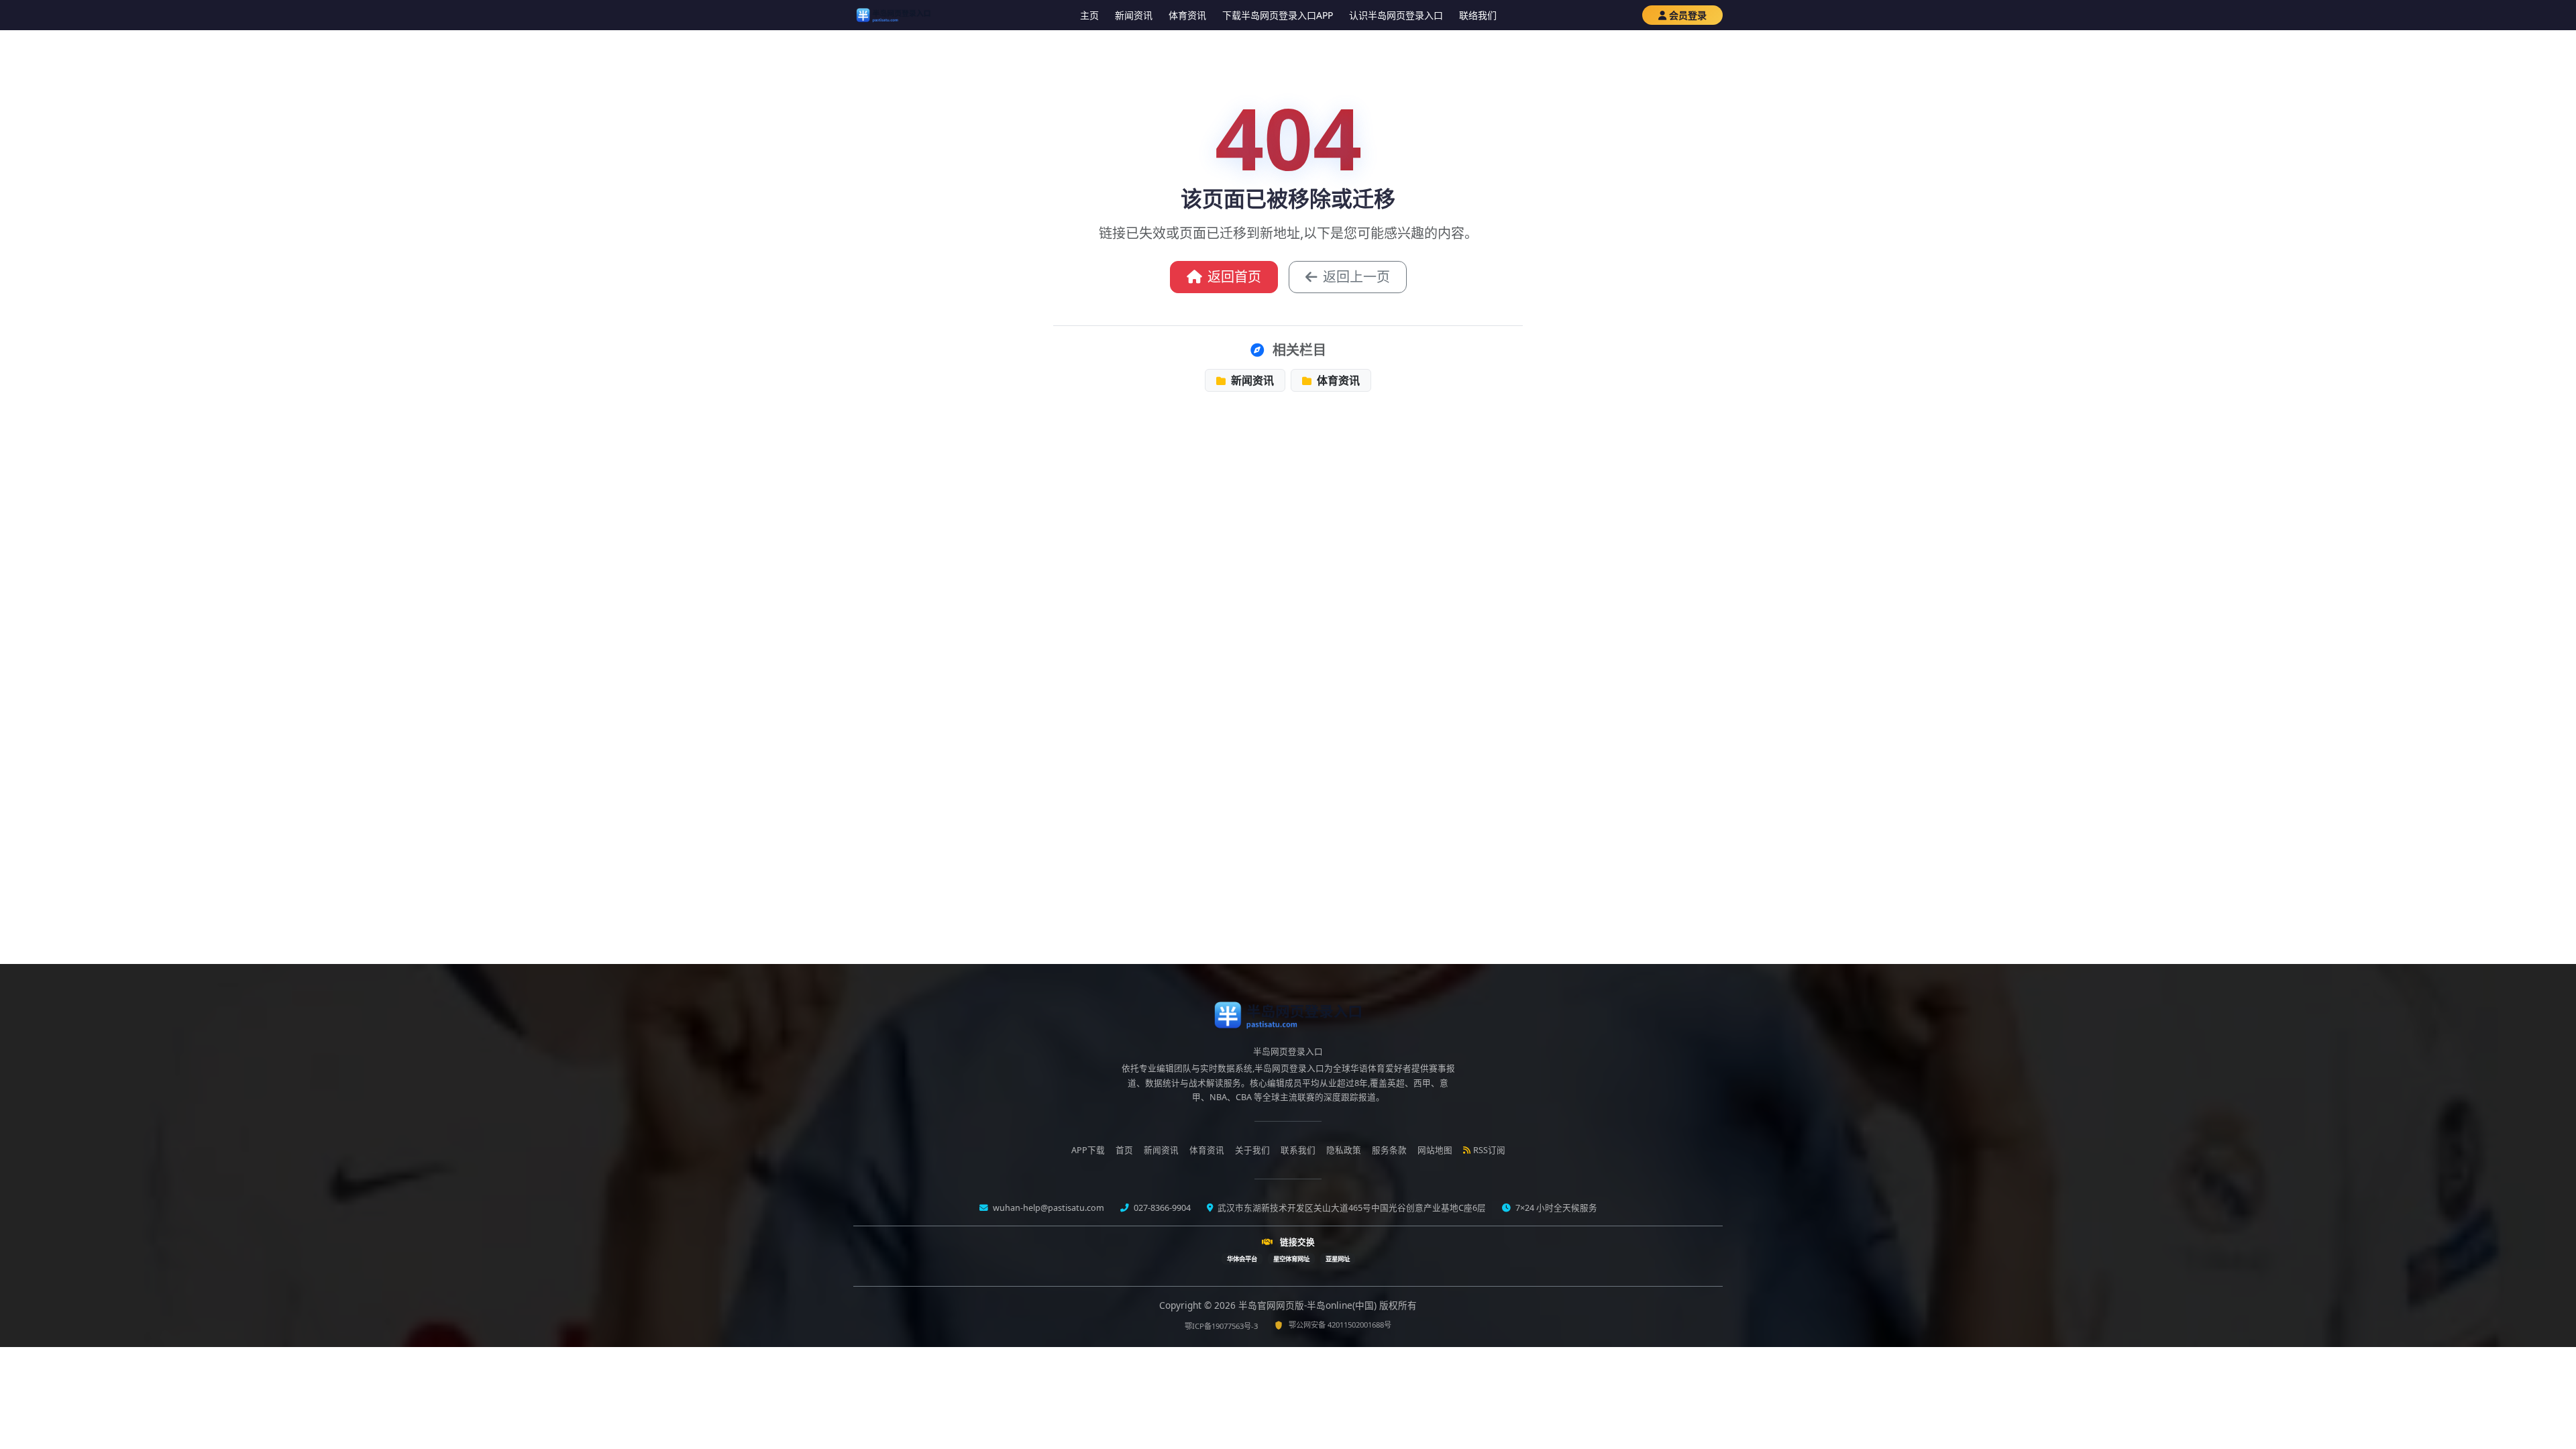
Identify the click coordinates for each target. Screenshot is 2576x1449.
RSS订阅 (1489, 1150)
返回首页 (1234, 277)
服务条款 (1389, 1150)
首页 (1124, 1150)
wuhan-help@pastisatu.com (1048, 1208)
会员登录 (1688, 15)
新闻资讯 (1134, 15)
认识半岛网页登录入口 (1396, 15)
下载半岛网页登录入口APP (1278, 15)
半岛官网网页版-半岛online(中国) (1309, 1305)
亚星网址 (1338, 1259)
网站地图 (1435, 1150)
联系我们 (1298, 1150)
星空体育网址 (1291, 1259)
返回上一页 (1356, 277)
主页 (1089, 15)
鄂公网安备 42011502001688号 (1340, 1325)
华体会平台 (1242, 1259)
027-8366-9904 (1161, 1208)
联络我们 (1478, 15)
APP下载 (1088, 1150)
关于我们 (1252, 1150)
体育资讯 (1187, 15)
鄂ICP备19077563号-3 (1221, 1326)
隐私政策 (1344, 1150)
